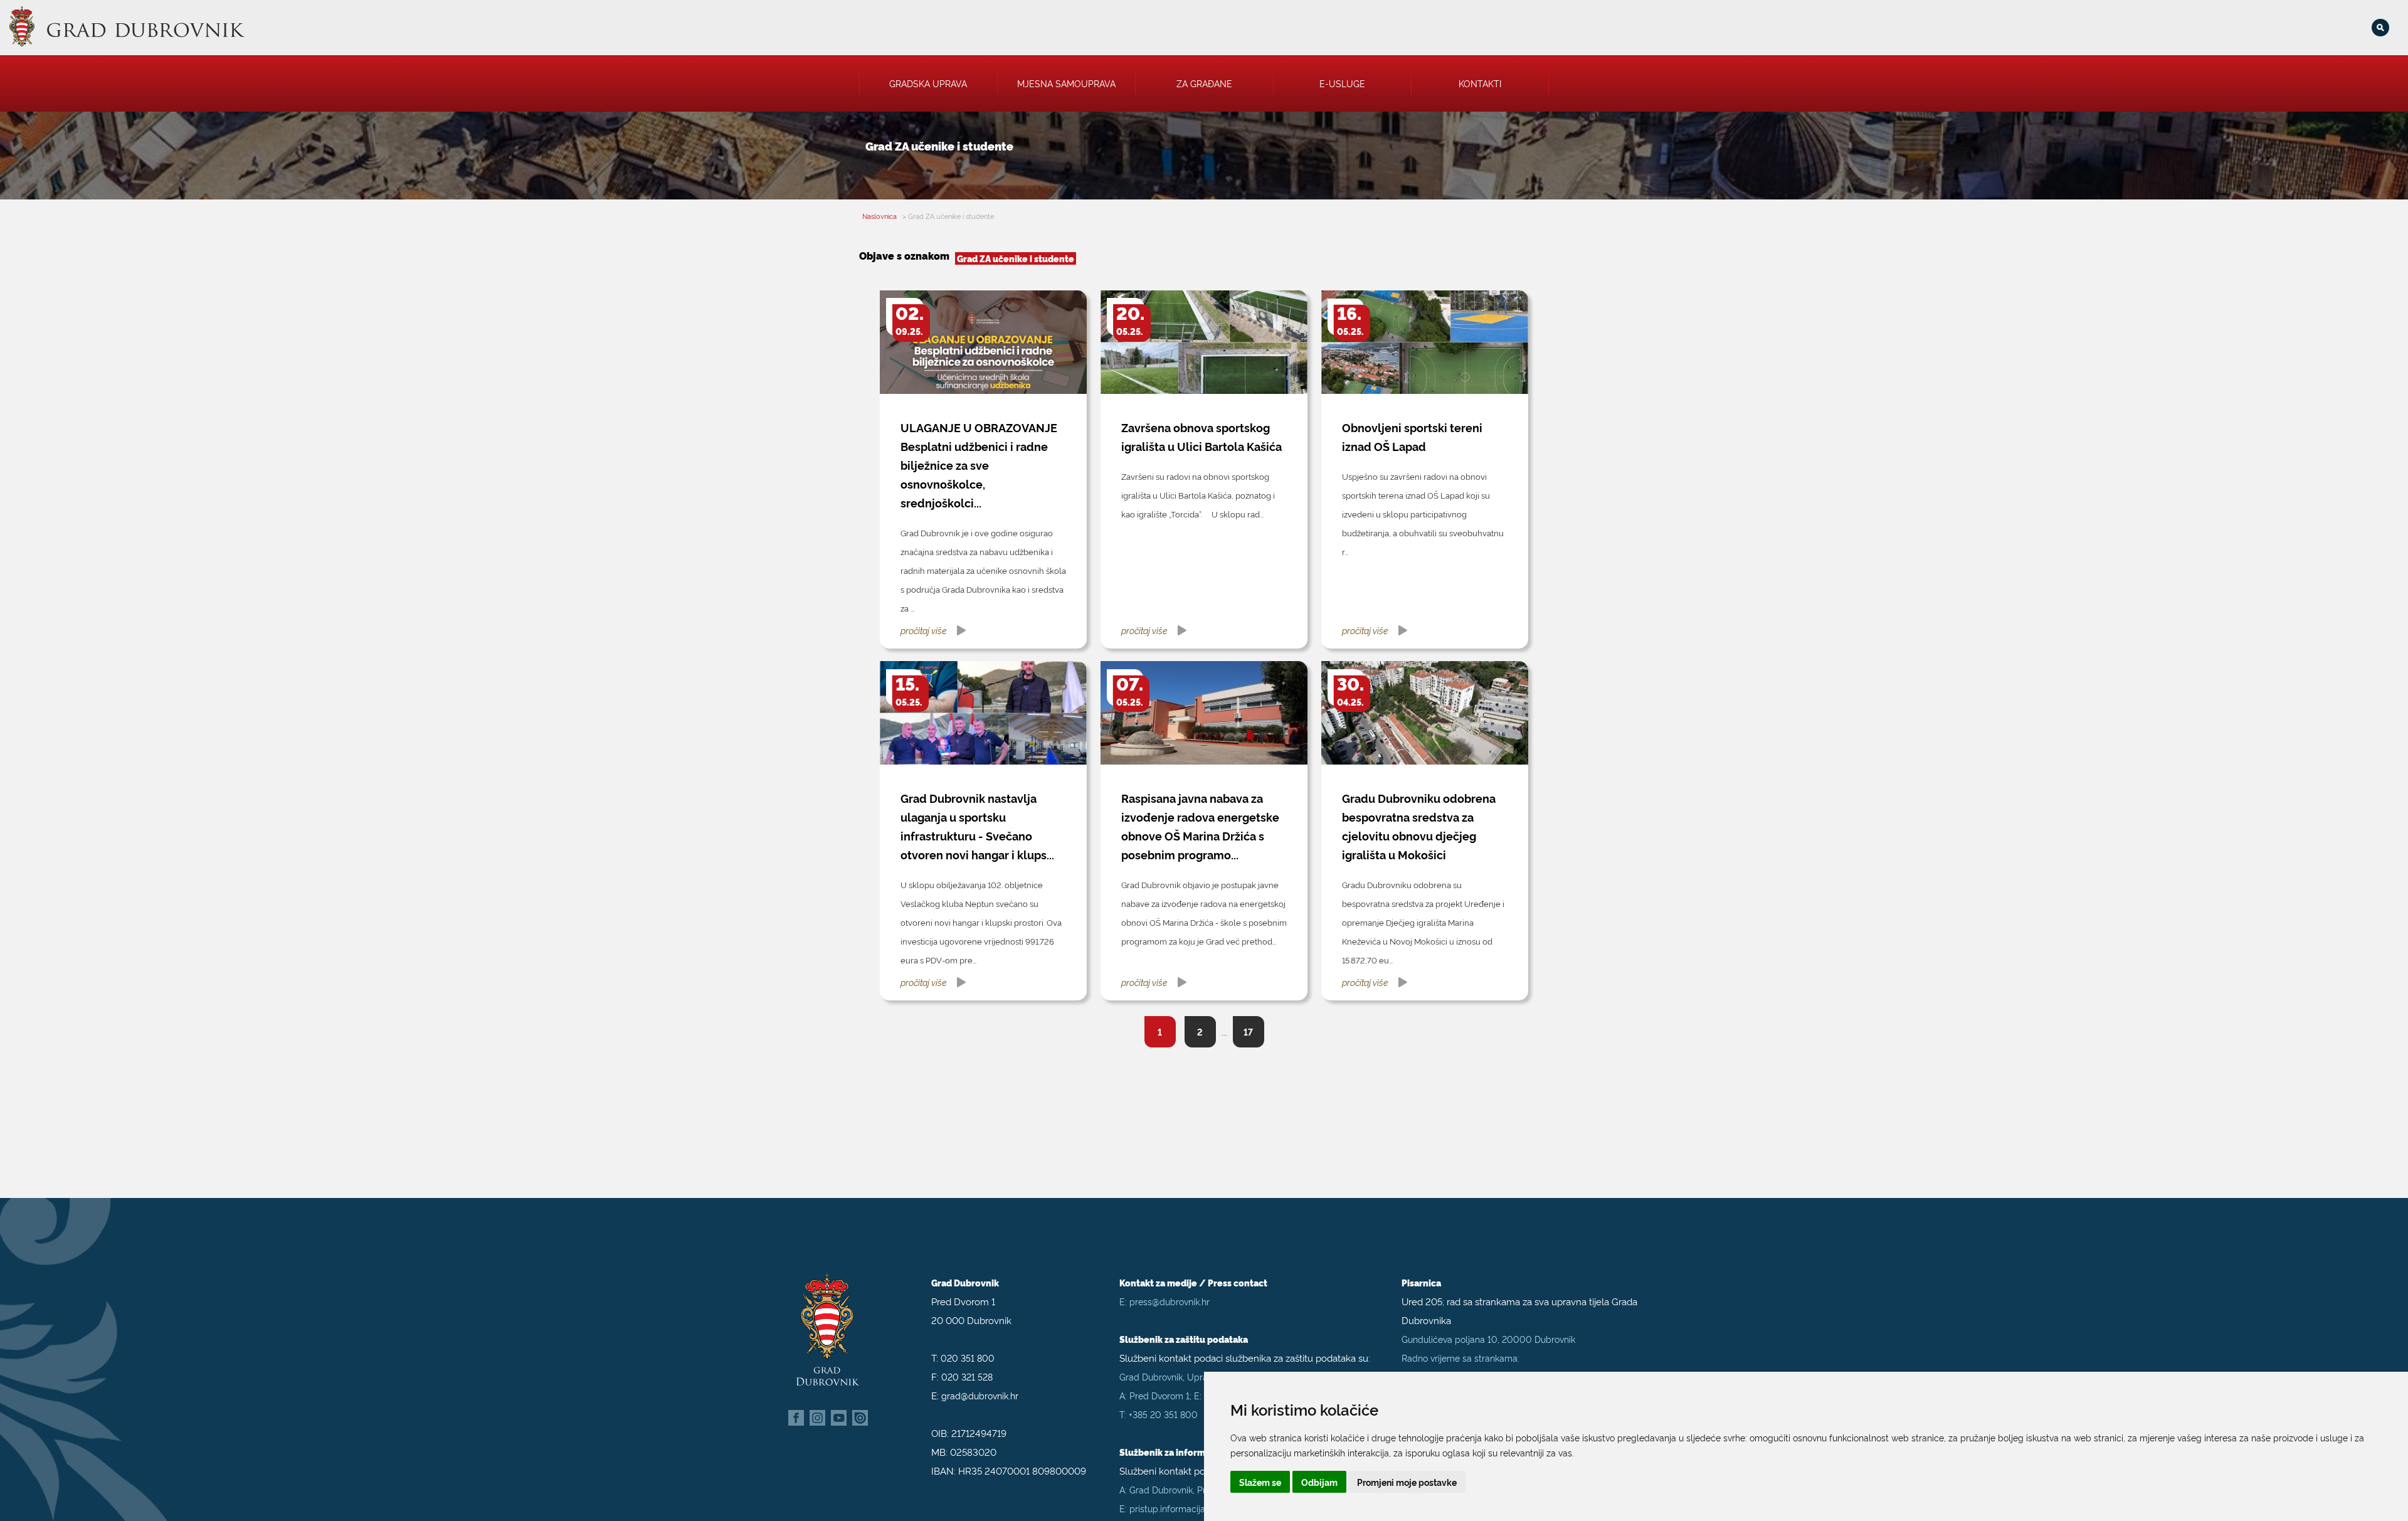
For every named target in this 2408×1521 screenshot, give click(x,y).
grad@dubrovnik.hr (980, 1395)
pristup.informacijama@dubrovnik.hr (1203, 1508)
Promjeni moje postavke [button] (1407, 1482)
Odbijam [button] (1319, 1482)
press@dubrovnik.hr (1170, 1301)
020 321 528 (967, 1376)
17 (1248, 1031)
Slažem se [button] (1260, 1482)
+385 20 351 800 (1163, 1414)
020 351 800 (968, 1358)
